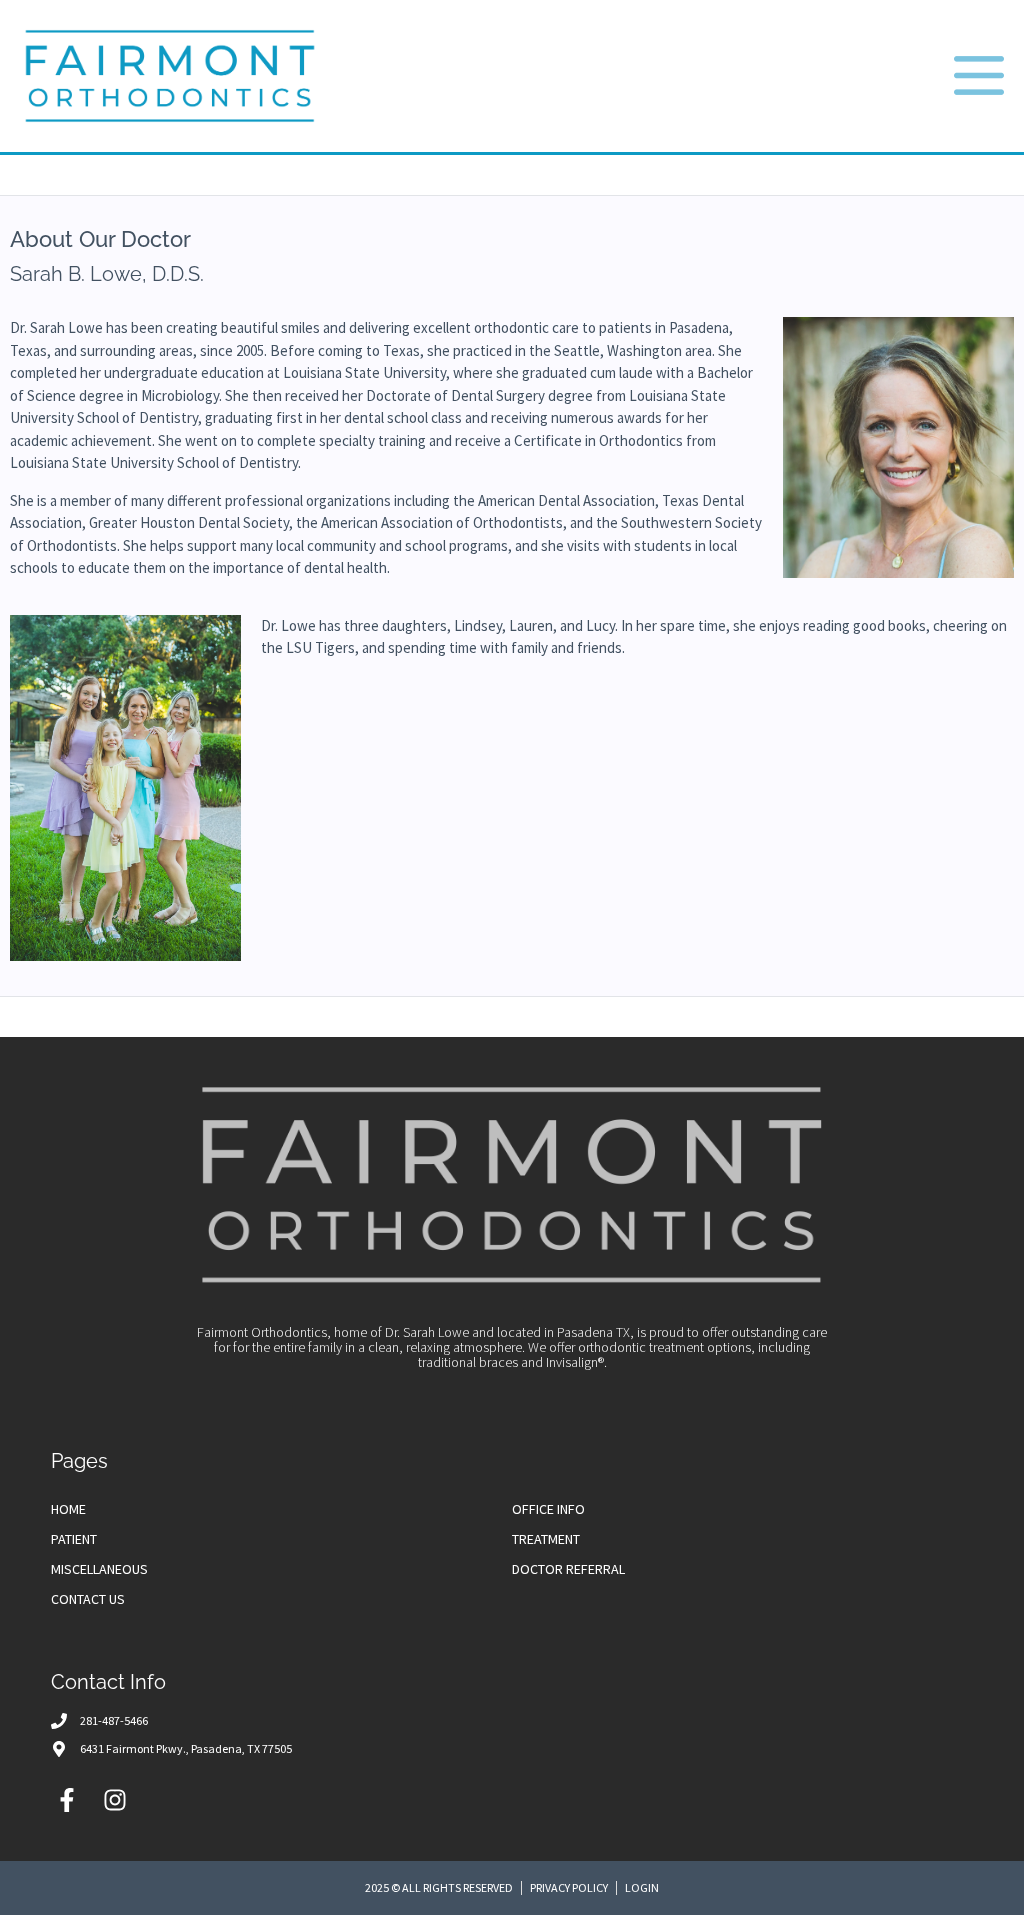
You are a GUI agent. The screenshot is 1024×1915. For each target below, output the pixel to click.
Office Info (548, 1509)
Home (68, 1509)
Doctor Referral (568, 1569)
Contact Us (88, 1599)
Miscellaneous (99, 1569)
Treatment (546, 1539)
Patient (74, 1539)
